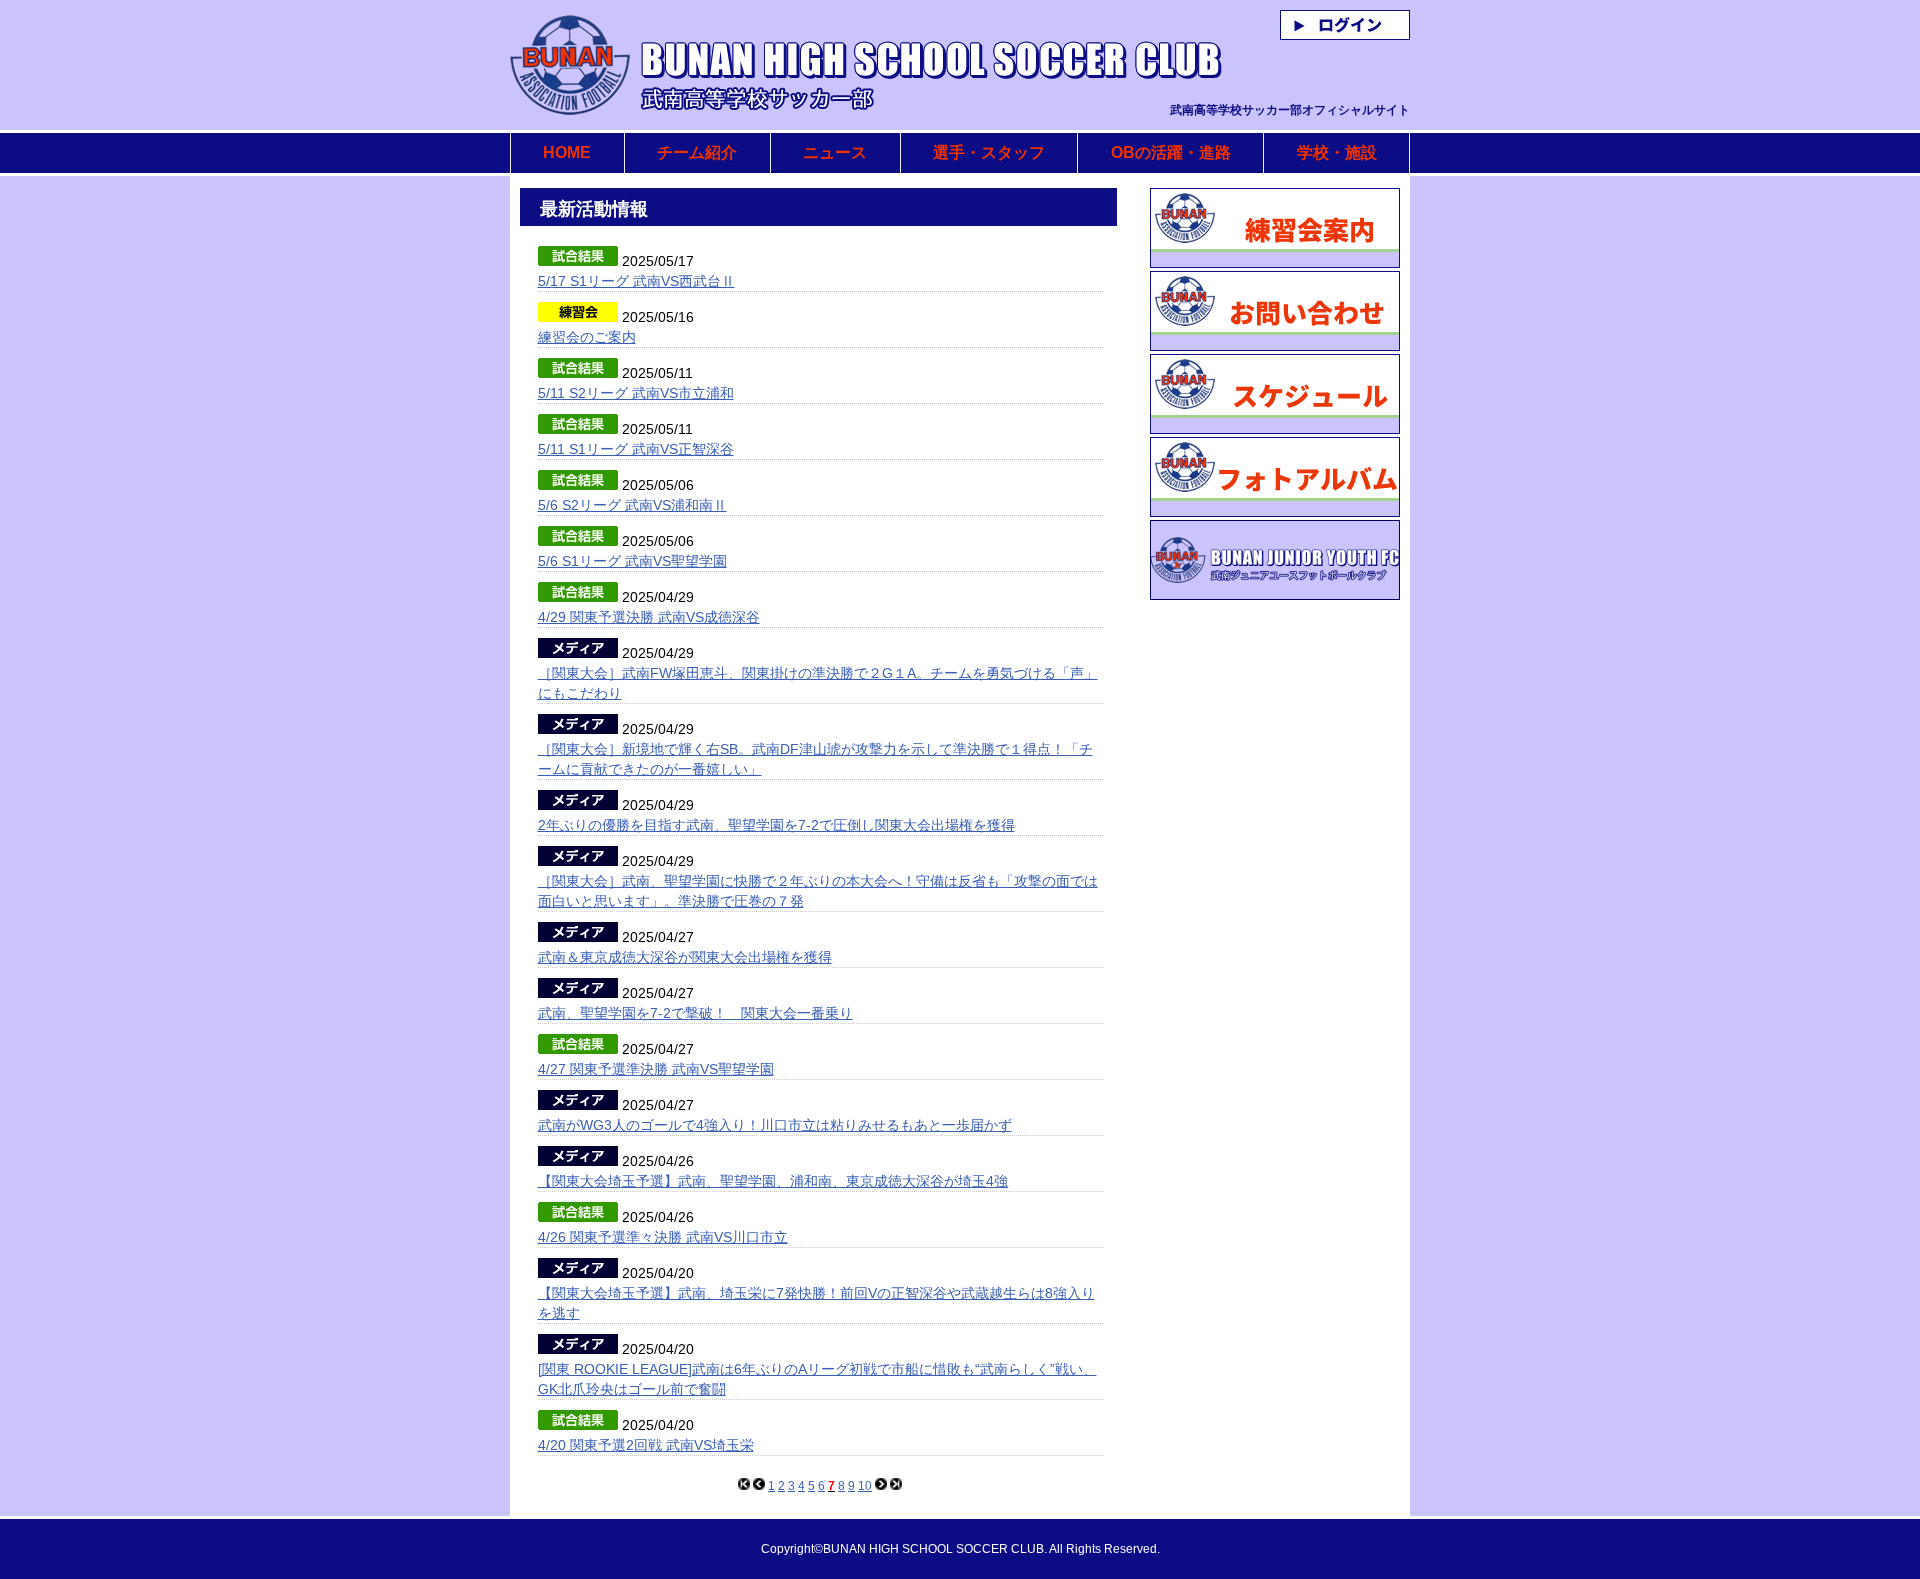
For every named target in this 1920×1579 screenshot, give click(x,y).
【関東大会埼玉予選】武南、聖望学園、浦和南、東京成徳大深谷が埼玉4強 (773, 1181)
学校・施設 (1337, 152)
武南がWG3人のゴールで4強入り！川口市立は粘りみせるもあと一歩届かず (775, 1125)
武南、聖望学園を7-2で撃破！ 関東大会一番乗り (695, 1013)
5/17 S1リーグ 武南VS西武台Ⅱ (636, 281)
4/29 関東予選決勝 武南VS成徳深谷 (649, 617)
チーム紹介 (697, 152)
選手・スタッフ (989, 152)
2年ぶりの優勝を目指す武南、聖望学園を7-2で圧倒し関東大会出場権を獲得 (776, 825)
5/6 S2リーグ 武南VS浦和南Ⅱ (632, 505)
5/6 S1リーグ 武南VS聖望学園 (632, 561)
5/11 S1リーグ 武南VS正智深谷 (636, 449)
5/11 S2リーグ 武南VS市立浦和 (636, 393)
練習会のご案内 (587, 337)
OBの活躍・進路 (1171, 152)
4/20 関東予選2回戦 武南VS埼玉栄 (646, 1445)
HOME (567, 152)
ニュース (835, 152)
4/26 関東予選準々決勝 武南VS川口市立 (663, 1237)
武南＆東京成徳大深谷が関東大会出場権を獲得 (685, 957)
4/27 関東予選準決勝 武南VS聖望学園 (656, 1069)
